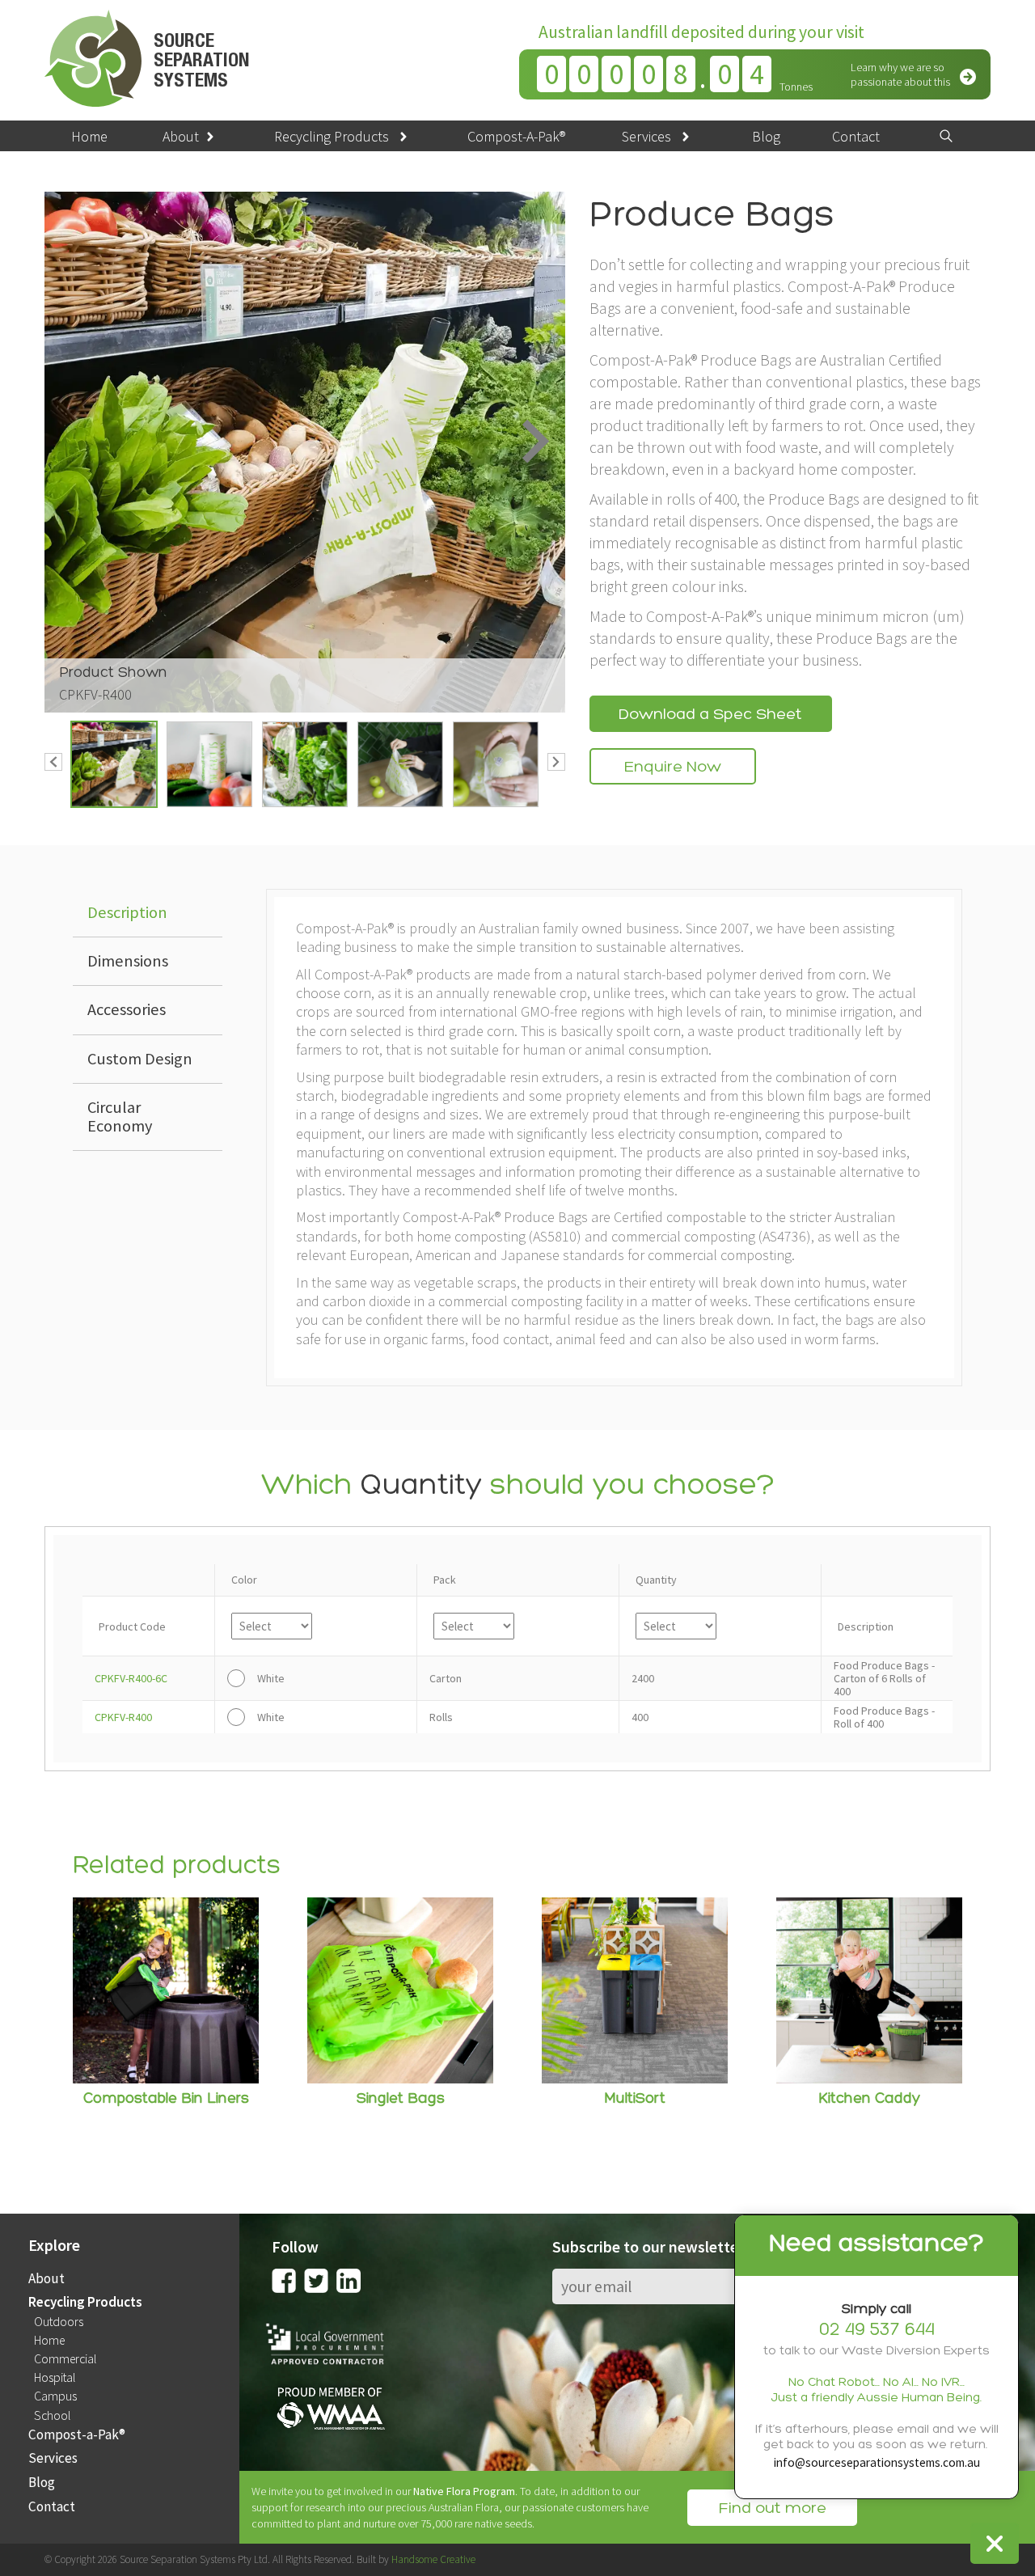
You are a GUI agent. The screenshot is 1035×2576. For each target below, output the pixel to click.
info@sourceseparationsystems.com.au (877, 2462)
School (52, 2416)
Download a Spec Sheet (710, 715)
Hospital (55, 2378)
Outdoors (59, 2322)
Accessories (127, 1009)
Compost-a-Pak (77, 2435)
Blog (766, 136)
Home (89, 136)
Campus (55, 2396)
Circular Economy (120, 1117)
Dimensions (128, 961)
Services (646, 136)
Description (127, 912)
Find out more (772, 2509)
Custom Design (140, 1059)
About (181, 136)
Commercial (65, 2359)
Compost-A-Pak (516, 136)
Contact (856, 136)
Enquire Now (673, 768)
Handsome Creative (433, 2559)
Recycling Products (332, 136)
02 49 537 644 (877, 2331)
